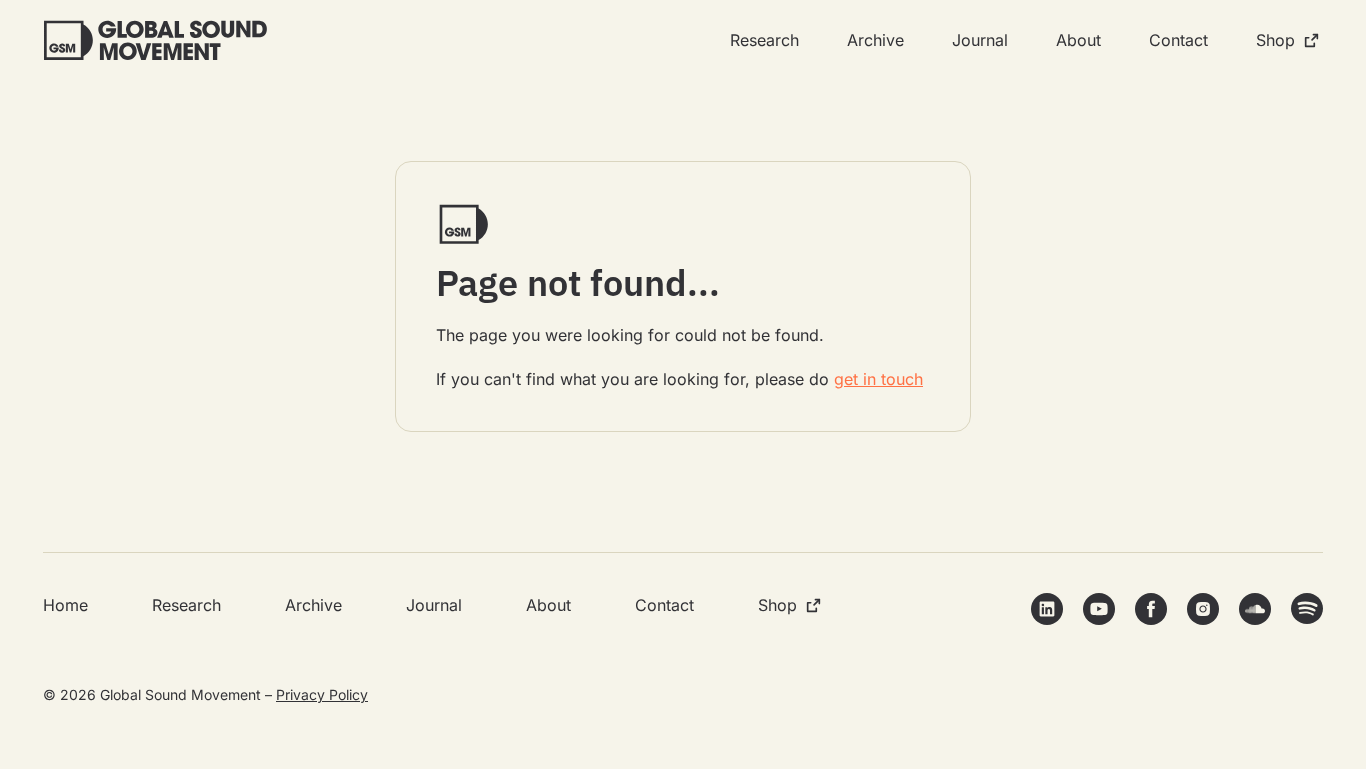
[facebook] (1151, 609)
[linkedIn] (1047, 609)
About (1078, 40)
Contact (1178, 40)
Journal (980, 40)
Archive (875, 40)
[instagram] (1203, 609)
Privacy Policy (322, 694)
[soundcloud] (1255, 609)
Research (764, 40)
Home (65, 605)
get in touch (878, 379)
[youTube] (1099, 609)
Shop (1275, 40)
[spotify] (1307, 608)
